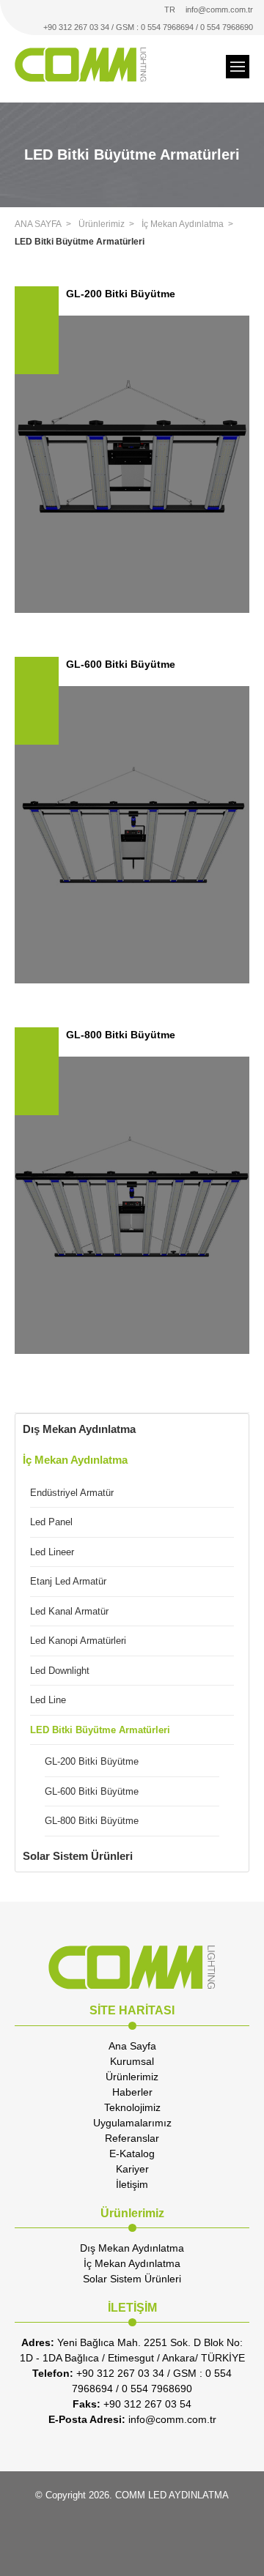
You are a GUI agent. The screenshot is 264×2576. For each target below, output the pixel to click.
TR (170, 10)
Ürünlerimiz (102, 224)
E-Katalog (132, 2154)
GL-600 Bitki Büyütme (92, 1791)
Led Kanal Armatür (69, 1611)
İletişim (132, 2184)
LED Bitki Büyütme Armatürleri (80, 242)
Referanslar (132, 2138)
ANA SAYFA (38, 224)
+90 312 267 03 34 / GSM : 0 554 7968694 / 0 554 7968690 (148, 27)
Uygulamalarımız (132, 2123)
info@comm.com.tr (219, 10)
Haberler (132, 2092)
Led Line (48, 1700)
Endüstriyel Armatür (72, 1493)
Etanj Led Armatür (68, 1581)
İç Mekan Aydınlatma (183, 224)
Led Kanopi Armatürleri (78, 1641)
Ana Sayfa (132, 2046)
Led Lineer (52, 1552)
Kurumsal (132, 2061)
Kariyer (132, 2169)
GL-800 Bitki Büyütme (92, 1821)
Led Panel (51, 1522)
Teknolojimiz (132, 2107)
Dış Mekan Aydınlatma (79, 1429)
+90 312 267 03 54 (132, 2404)
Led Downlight (60, 1671)
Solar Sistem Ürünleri (78, 1856)
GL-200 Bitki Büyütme (92, 1761)
